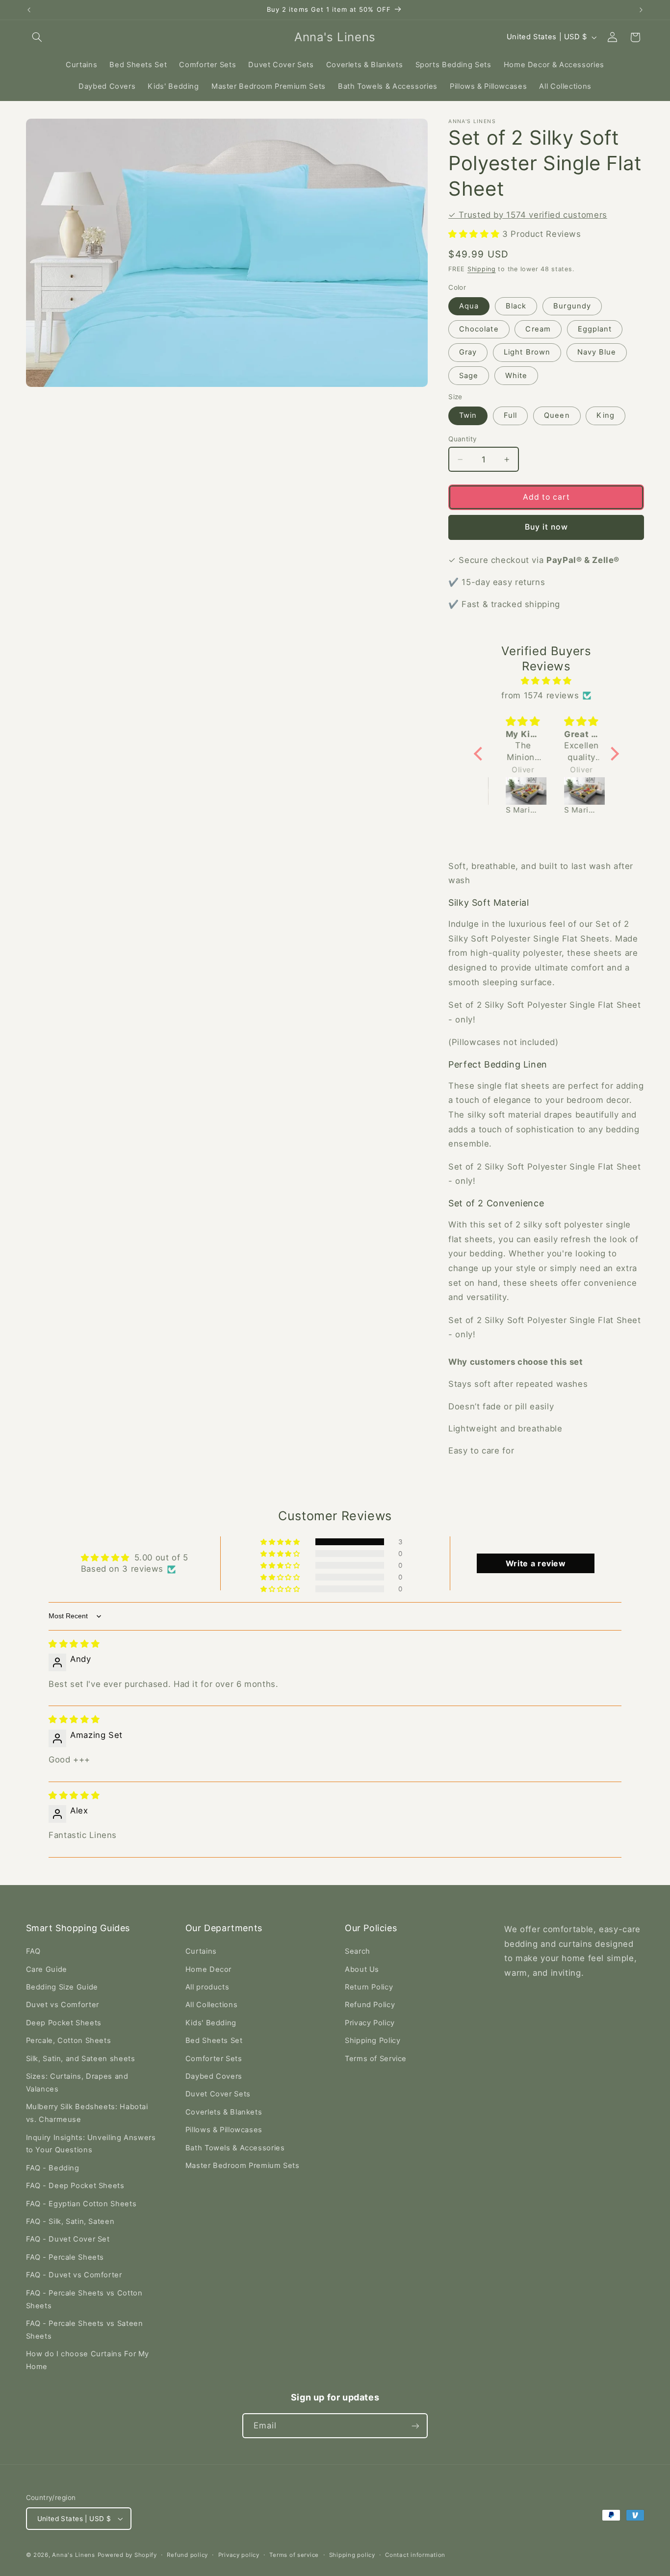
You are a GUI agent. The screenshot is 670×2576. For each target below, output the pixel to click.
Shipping (482, 269)
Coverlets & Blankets (224, 2112)
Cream (538, 329)
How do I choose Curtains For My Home (88, 2360)
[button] (37, 37)
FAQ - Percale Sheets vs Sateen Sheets (85, 2330)
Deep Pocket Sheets (64, 2023)
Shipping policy (352, 2555)
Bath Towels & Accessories (235, 2148)
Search (358, 1951)
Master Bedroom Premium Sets (243, 2166)
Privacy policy (239, 2555)
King (605, 415)
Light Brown (527, 352)
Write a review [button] (536, 1563)
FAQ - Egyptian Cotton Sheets (81, 2204)
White (516, 376)
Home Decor (208, 1969)
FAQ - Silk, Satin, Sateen (70, 2221)
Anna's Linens (74, 2555)
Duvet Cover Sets (218, 2094)
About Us (362, 1969)
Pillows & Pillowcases (224, 2130)
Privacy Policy (370, 2023)
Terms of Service (376, 2059)
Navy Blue (597, 352)
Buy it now (546, 527)
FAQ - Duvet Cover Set (68, 2239)
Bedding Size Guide (62, 1987)
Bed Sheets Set (214, 2040)
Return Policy (369, 1987)
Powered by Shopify (127, 2555)
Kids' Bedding (211, 2023)
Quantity (463, 439)
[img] (546, 681)
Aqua (469, 306)
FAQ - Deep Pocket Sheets (75, 2186)
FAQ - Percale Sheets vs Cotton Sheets (84, 2299)
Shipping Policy (373, 2040)
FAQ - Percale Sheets (65, 2257)
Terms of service (294, 2555)
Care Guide (47, 1969)
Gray (468, 352)
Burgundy (572, 306)
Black (516, 306)
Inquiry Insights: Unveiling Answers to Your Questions (91, 2144)
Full (510, 415)
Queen (557, 415)
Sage (469, 376)
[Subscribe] (415, 2426)
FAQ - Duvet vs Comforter (74, 2275)
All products (207, 1987)
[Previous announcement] (29, 10)
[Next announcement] (641, 10)
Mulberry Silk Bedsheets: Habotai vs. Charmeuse (87, 2113)
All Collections (211, 2005)
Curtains (201, 1951)
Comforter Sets (214, 2059)
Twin (468, 415)
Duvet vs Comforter (63, 2005)
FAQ (33, 1951)
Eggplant (595, 329)
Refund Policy (370, 2005)
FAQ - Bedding (53, 2168)
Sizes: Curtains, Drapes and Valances (77, 2083)
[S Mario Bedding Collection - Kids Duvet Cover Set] (518, 791)
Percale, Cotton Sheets (69, 2040)
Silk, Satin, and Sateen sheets (81, 2059)
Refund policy (187, 2555)
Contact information (415, 2555)
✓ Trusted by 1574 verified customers (528, 215)
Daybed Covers (214, 2076)
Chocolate (479, 329)
